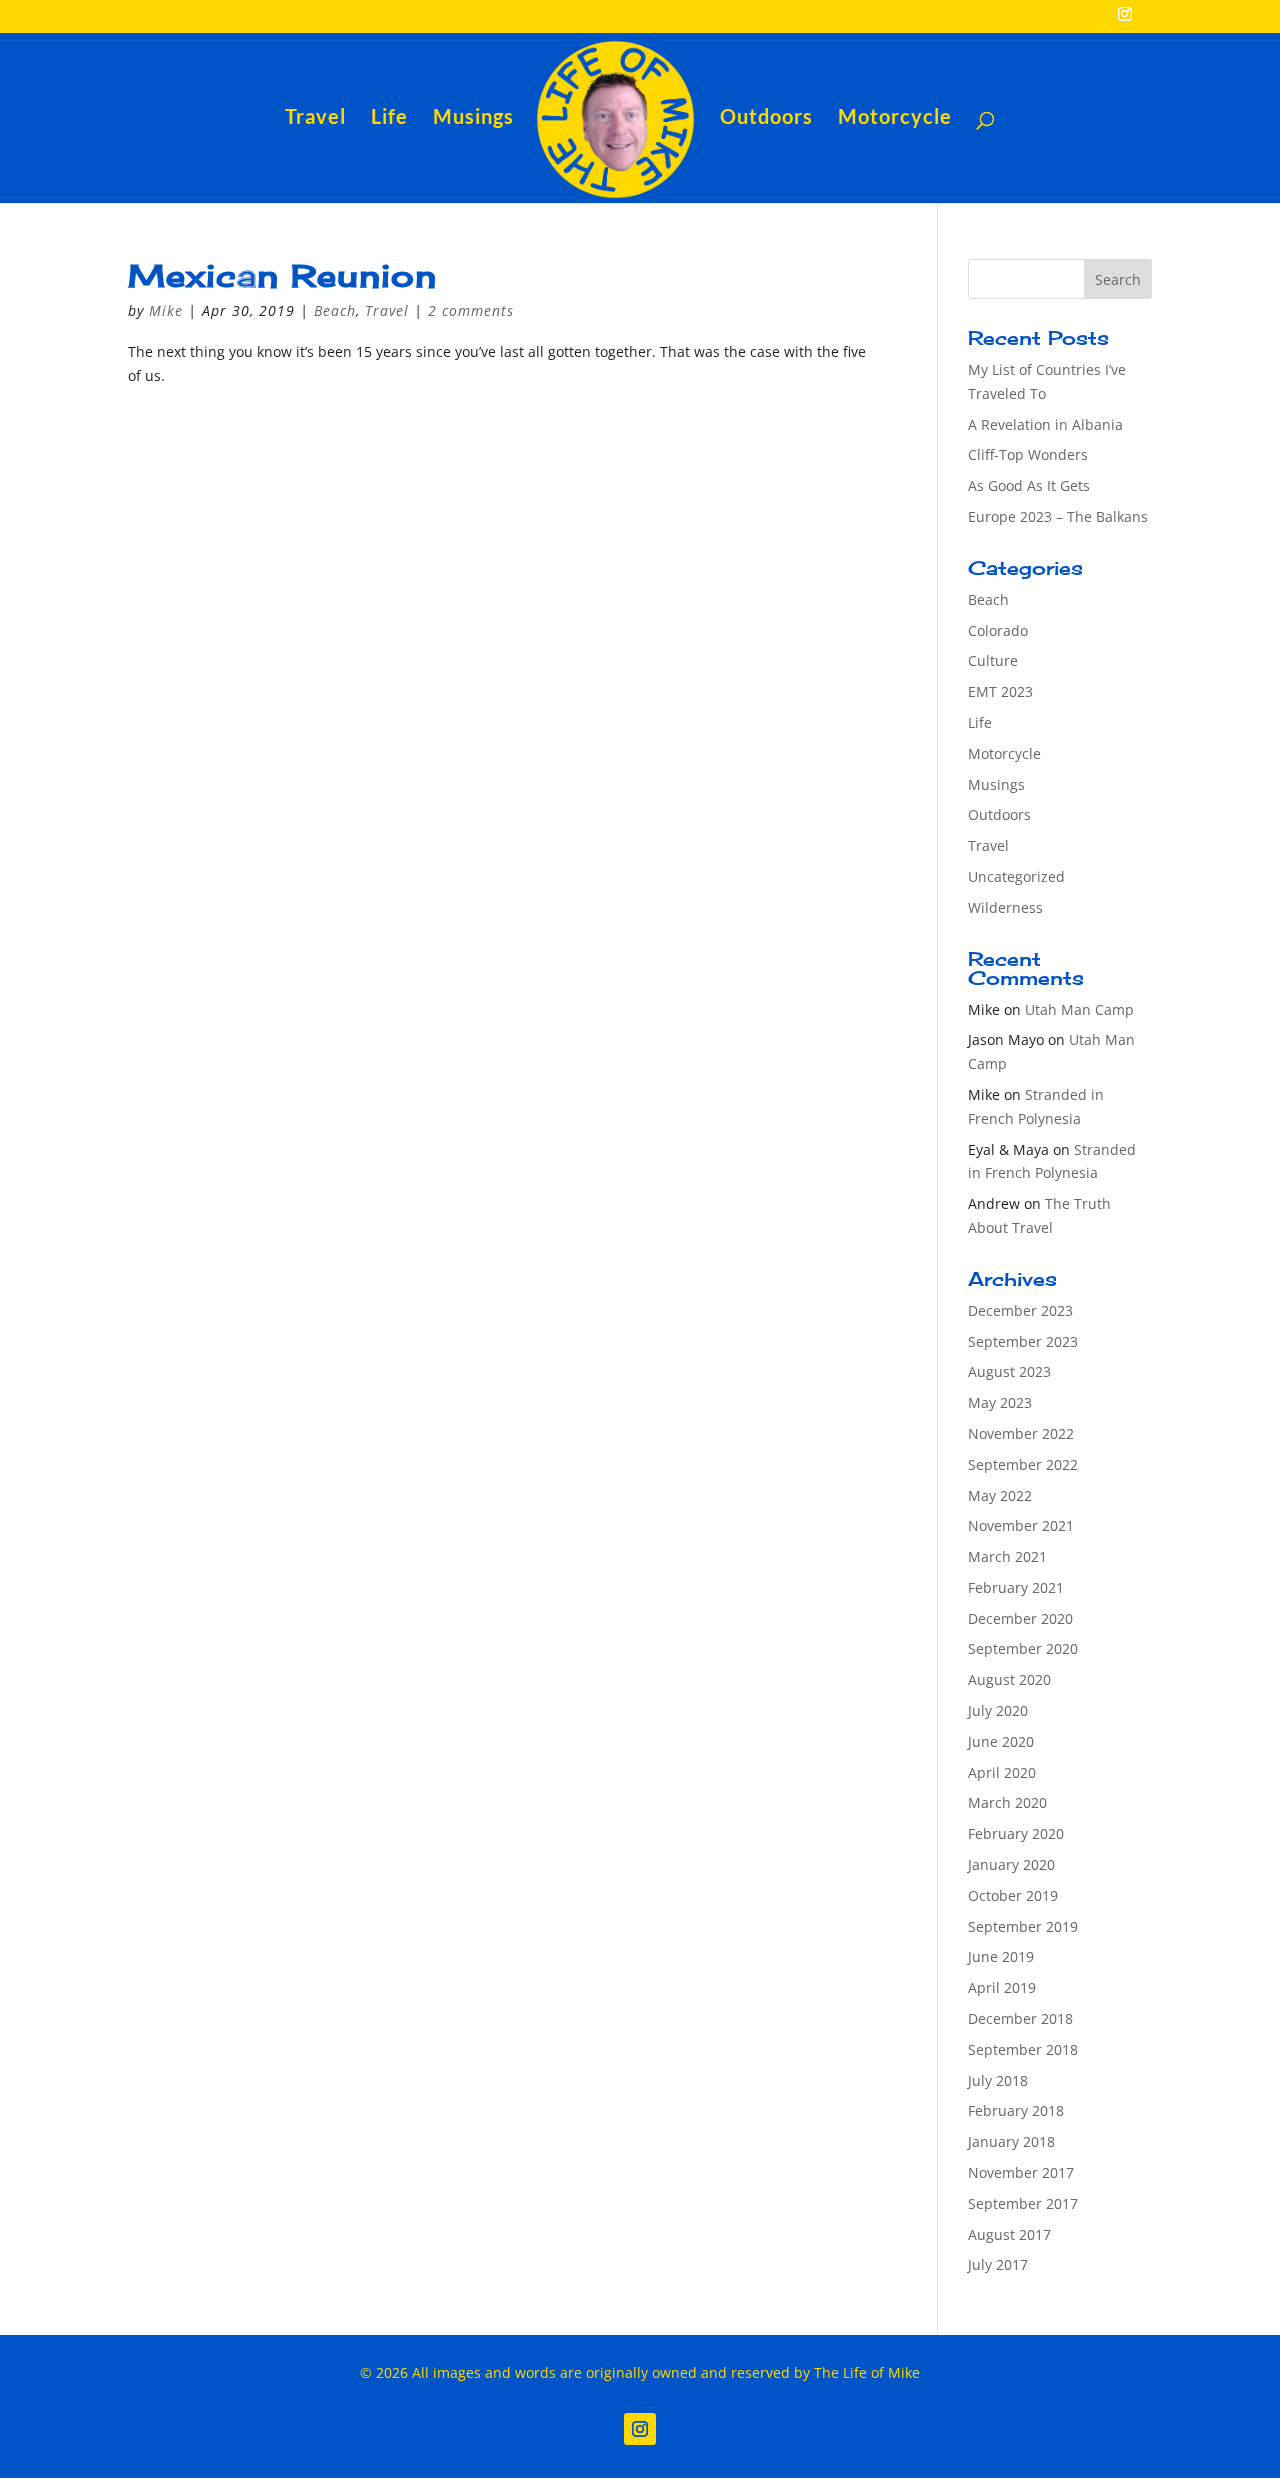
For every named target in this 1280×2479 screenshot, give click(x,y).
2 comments (471, 310)
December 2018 (1020, 2018)
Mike (166, 310)
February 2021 (1016, 1587)
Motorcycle (895, 118)
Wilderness (1005, 907)
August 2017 (1009, 2234)
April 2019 (1002, 1987)
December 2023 (1020, 1310)
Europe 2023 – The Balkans (1058, 516)
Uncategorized (1016, 876)
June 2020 (1001, 1741)
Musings (473, 118)
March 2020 (1007, 1802)
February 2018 (1016, 2110)
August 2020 (1009, 1679)
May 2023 (1000, 1402)
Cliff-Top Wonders (1028, 454)
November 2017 (1021, 2172)
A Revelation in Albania (1045, 424)
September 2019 (1023, 1926)
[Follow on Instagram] (640, 2429)
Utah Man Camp (1079, 1009)
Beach (335, 310)
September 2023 (1023, 1341)
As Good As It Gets (1029, 485)
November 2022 (1021, 1433)
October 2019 (1013, 1895)
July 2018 (998, 2080)
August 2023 (1009, 1371)
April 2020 (1002, 1772)
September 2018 (1023, 2049)
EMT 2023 (1000, 691)
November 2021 (1021, 1525)
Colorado (998, 630)
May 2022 (1000, 1495)
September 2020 (1023, 1648)
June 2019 (1001, 1956)
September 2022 (1023, 1464)
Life (389, 118)
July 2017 (998, 2264)
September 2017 (1023, 2203)
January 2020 (1011, 1864)
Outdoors (766, 118)
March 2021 (1007, 1556)
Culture (993, 660)
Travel (315, 118)
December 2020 (1020, 1618)
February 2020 (1016, 1833)
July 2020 (998, 1710)
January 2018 (1011, 2141)
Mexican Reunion (282, 275)
